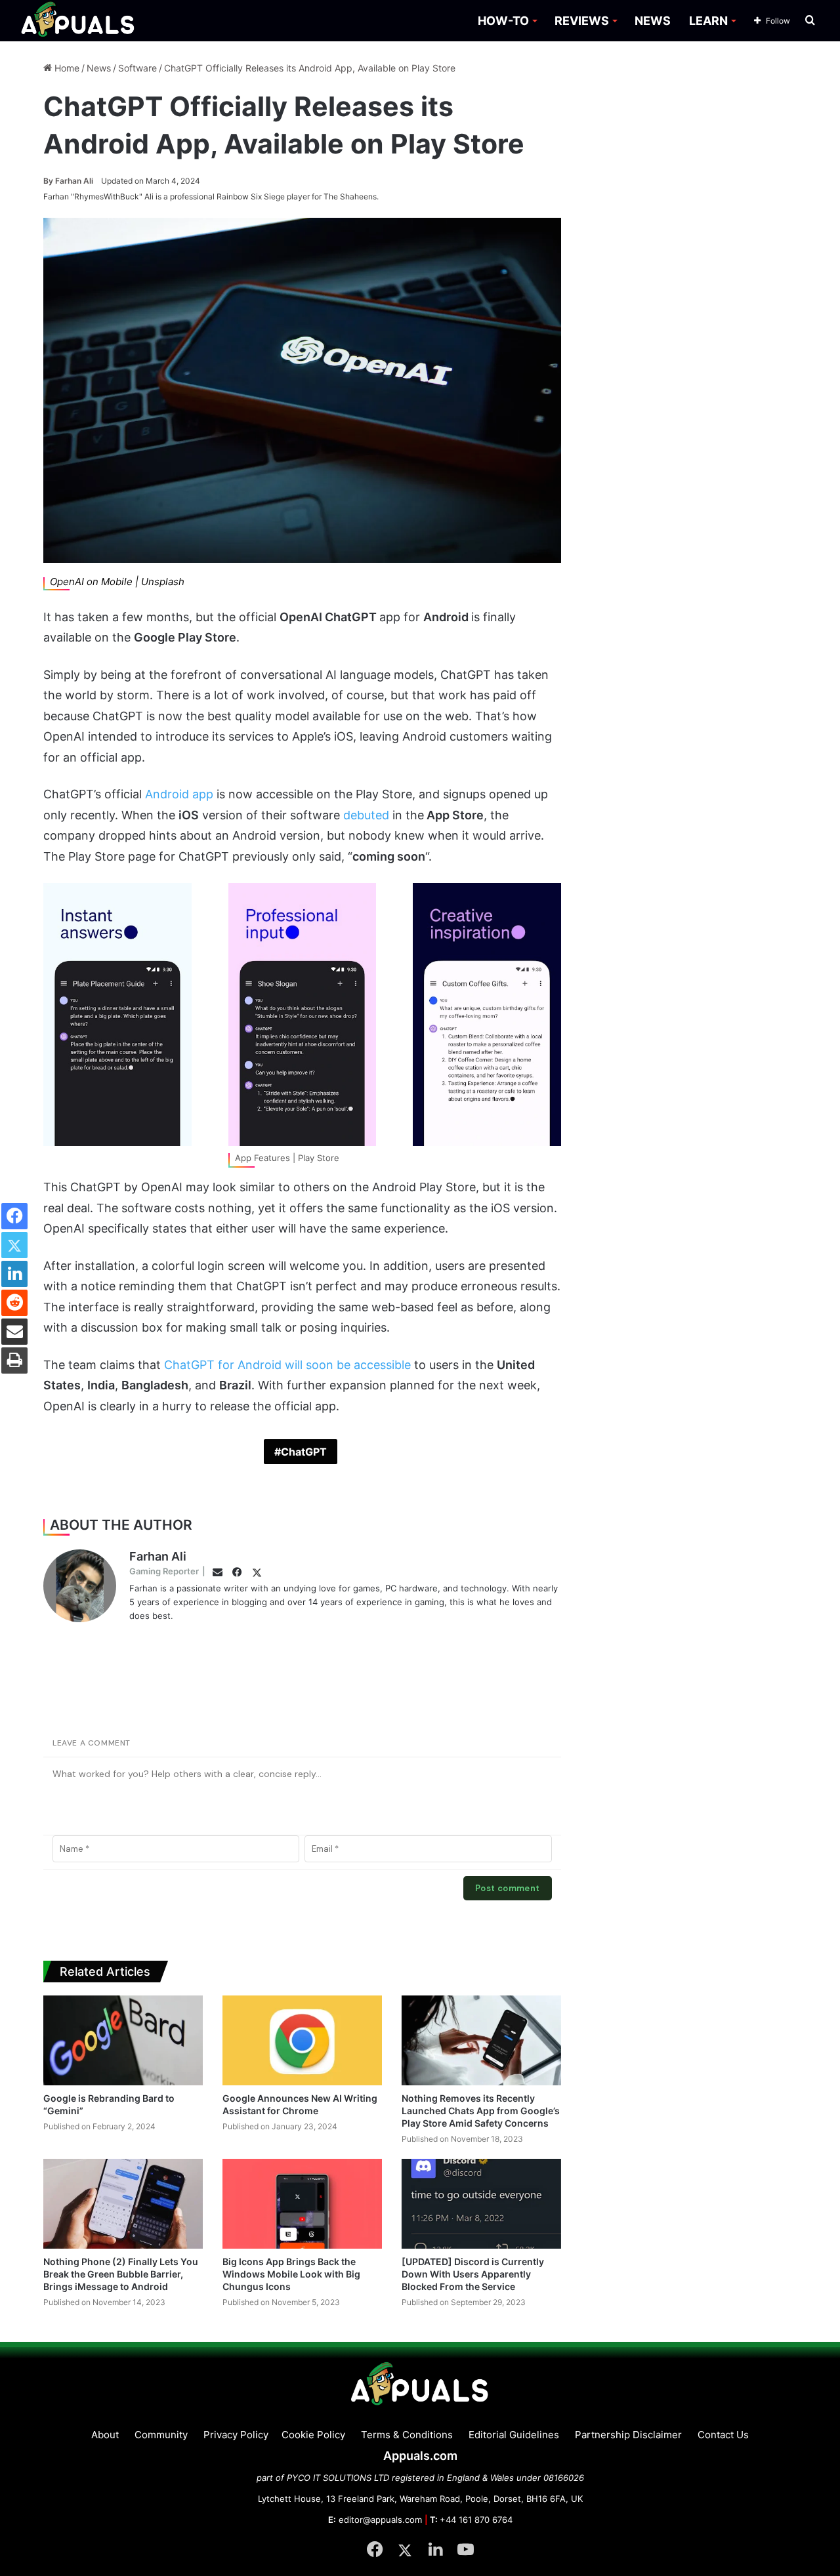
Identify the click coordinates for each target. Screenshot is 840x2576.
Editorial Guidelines (514, 2435)
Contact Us (723, 2435)
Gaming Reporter (164, 1571)
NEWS (653, 21)
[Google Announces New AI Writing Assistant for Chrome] (302, 2040)
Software (137, 68)
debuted (366, 815)
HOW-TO (503, 21)
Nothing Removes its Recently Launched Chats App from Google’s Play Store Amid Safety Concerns (481, 2111)
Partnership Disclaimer (628, 2435)
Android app (179, 794)
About (105, 2435)
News (99, 68)
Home (66, 68)
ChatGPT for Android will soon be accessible (287, 1365)
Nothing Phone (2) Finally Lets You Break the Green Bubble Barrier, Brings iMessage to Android (121, 2274)
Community (161, 2435)
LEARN (708, 21)
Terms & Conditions (407, 2435)
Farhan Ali (68, 181)
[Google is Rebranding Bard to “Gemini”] (123, 2040)
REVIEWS (582, 21)
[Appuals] (78, 21)
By (49, 181)
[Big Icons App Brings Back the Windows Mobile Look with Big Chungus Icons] (302, 2204)
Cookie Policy (313, 2435)
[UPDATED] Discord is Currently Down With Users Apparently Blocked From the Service (473, 2274)
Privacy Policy (236, 2435)
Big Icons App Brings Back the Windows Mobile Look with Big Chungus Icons (291, 2274)
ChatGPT (304, 1452)
